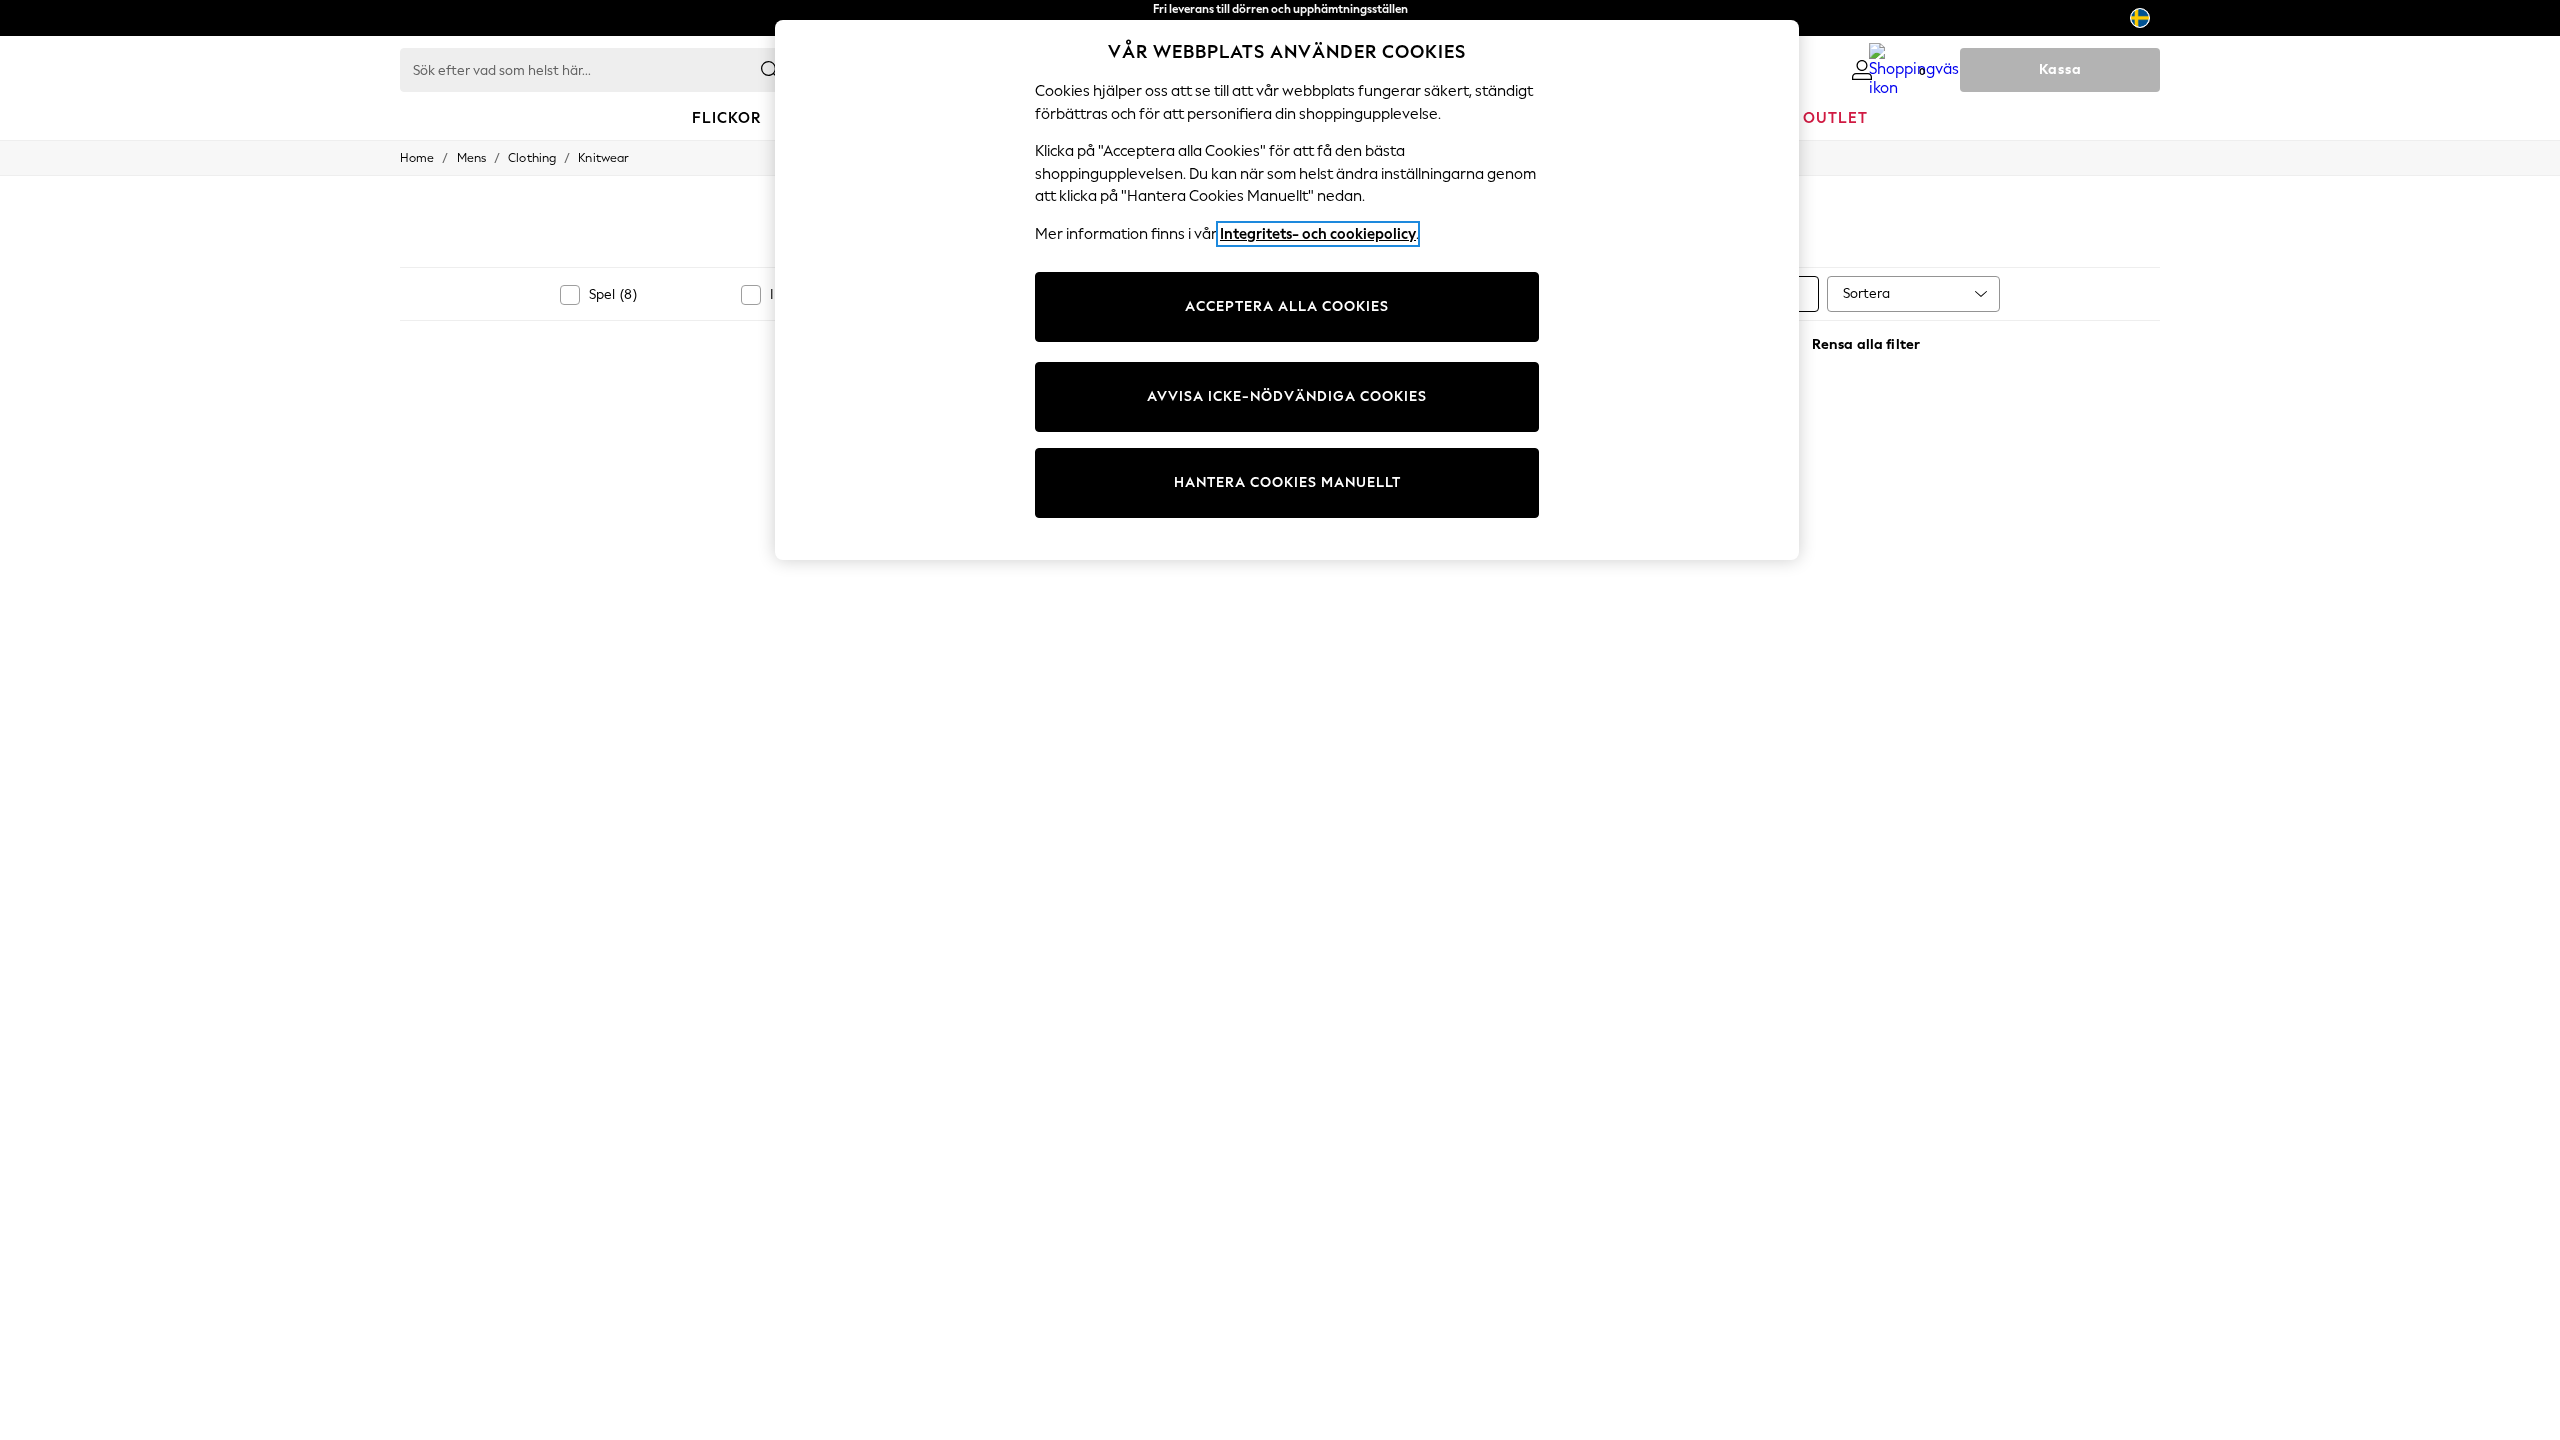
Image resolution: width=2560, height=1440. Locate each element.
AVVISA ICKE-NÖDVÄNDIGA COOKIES (1287, 396)
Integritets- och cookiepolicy (1318, 234)
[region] (1287, 290)
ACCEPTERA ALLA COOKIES (1287, 306)
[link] (1862, 70)
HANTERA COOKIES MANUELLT (1287, 482)
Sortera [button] (1866, 293)
